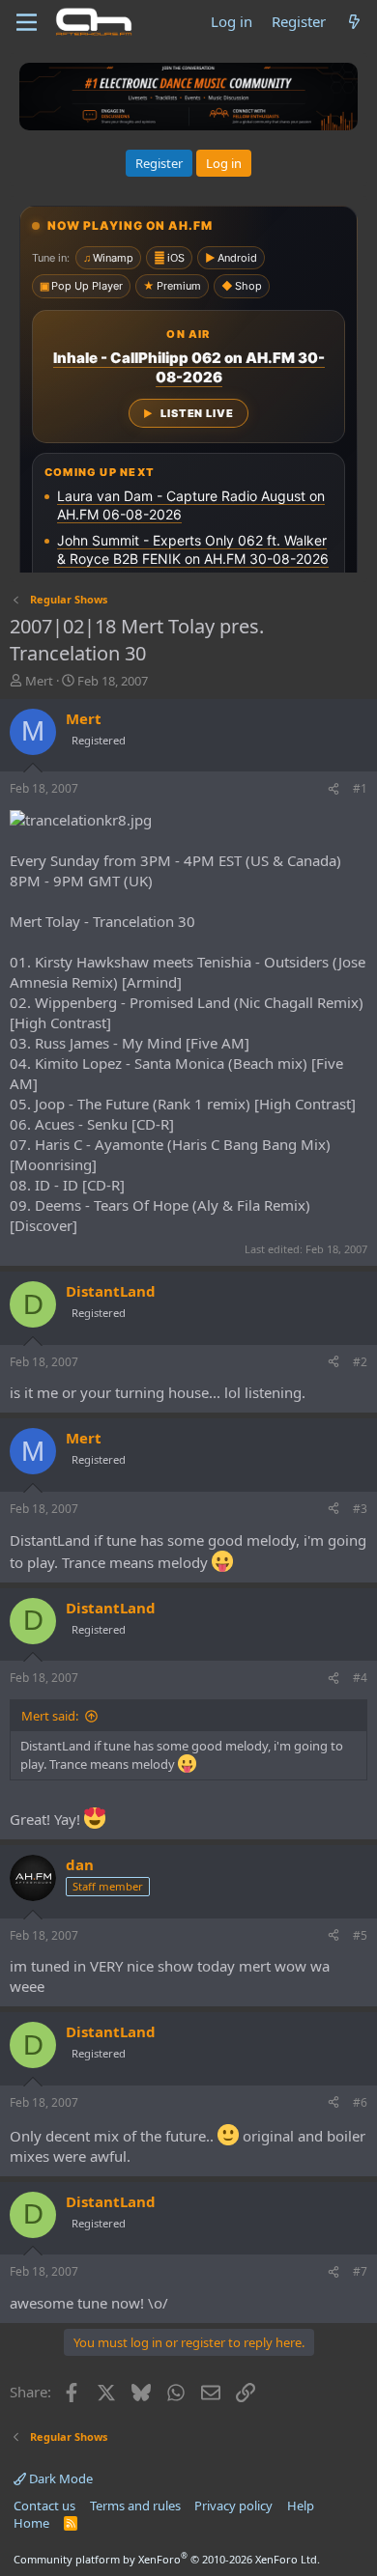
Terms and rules (135, 2506)
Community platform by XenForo (167, 2559)
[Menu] (27, 22)
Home (31, 2523)
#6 (360, 2102)
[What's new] (354, 22)
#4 (360, 1678)
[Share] (333, 789)
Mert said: (50, 1716)
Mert (39, 681)
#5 (360, 1935)
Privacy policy (233, 2506)
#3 (360, 1509)
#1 (360, 788)
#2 (360, 1362)
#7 (360, 2271)
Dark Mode (59, 2478)
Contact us (44, 2506)
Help (301, 2506)
